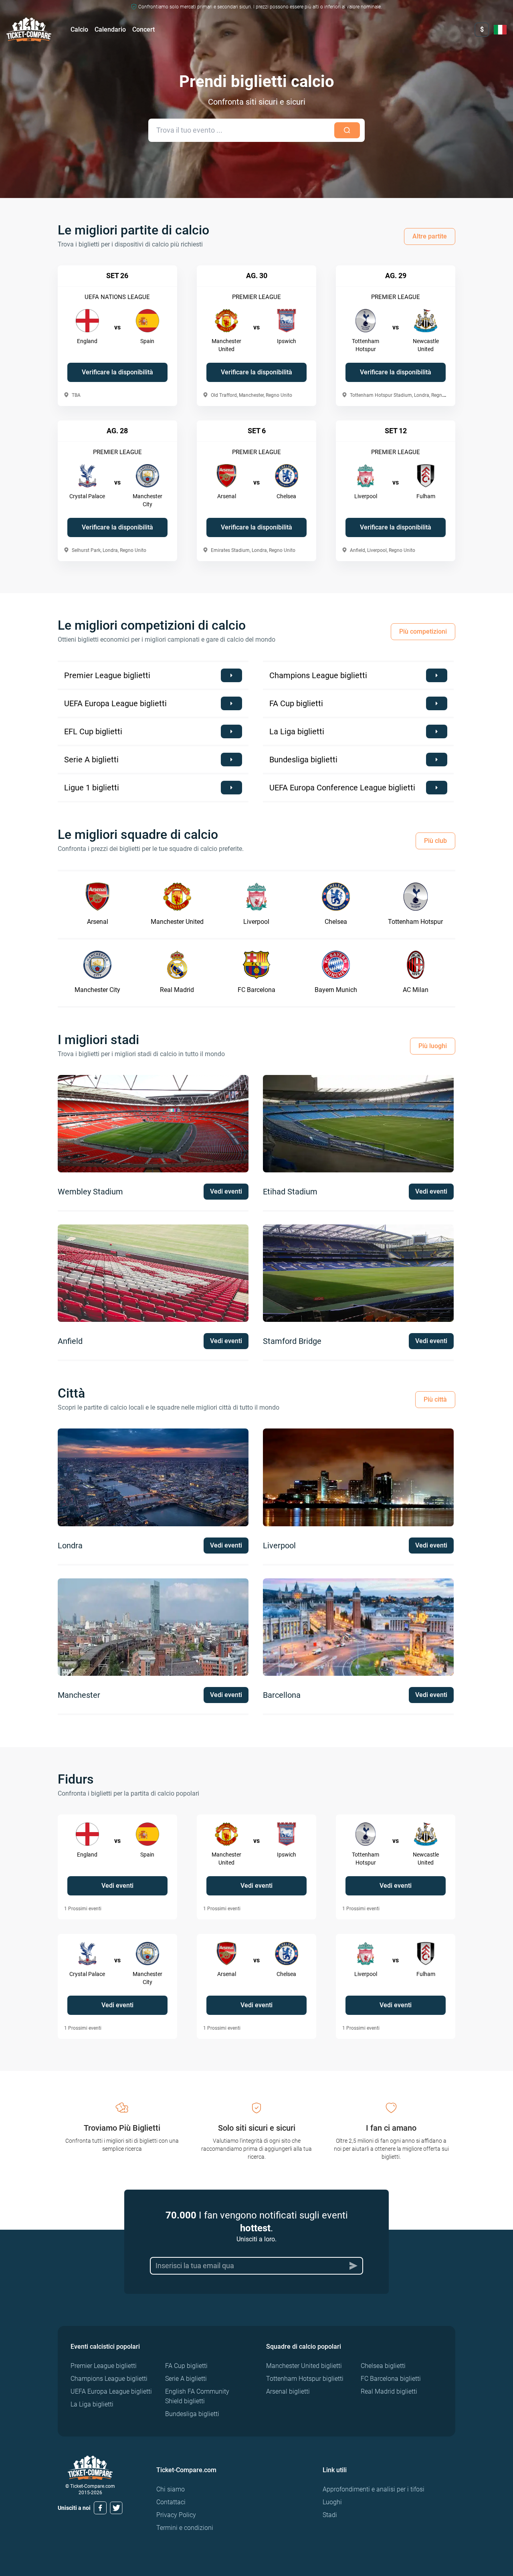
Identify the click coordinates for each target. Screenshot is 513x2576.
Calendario (110, 29)
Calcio (79, 29)
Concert (143, 29)
